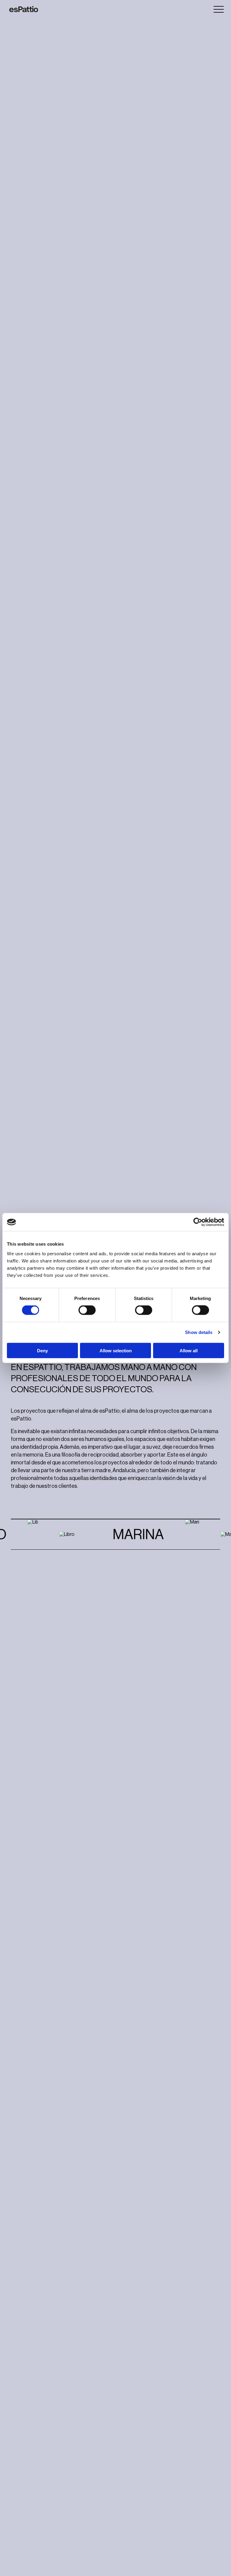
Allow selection (116, 1350)
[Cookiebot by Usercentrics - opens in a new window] (198, 1222)
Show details (199, 1332)
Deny (42, 1350)
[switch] (87, 1310)
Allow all (189, 1350)
